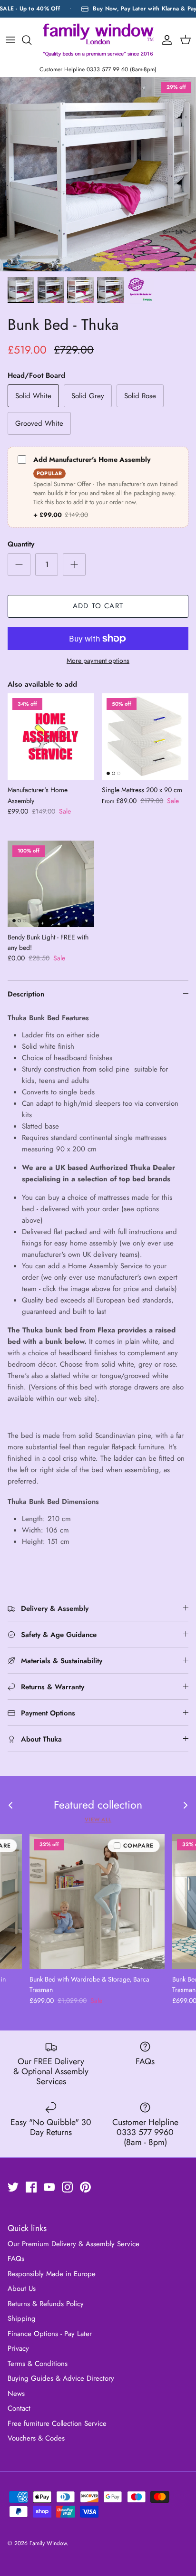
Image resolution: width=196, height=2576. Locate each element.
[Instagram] (67, 2187)
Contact (19, 2408)
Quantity (21, 544)
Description (26, 994)
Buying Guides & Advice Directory (61, 2378)
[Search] (31, 40)
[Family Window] (98, 40)
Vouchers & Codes (36, 2438)
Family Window (48, 2543)
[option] (98, 174)
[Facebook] (31, 2187)
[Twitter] (13, 2187)
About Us (22, 2289)
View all (98, 1819)
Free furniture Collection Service (57, 2423)
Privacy (18, 2348)
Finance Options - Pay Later (50, 2334)
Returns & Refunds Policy (46, 2304)
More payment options (98, 661)
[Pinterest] (85, 2187)
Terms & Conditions (38, 2364)
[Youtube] (49, 2187)
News (16, 2394)
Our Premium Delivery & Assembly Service (73, 2244)
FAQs (16, 2259)
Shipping (22, 2318)
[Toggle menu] (10, 40)
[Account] (165, 40)
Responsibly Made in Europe (52, 2274)
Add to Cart (98, 606)
